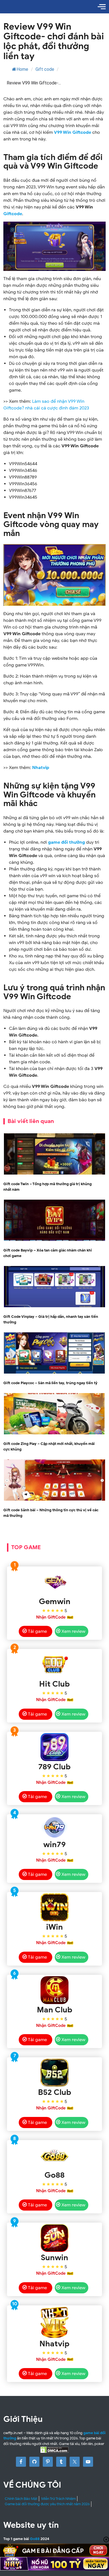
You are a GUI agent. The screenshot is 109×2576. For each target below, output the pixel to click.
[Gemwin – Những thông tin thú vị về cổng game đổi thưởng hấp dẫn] (54, 1582)
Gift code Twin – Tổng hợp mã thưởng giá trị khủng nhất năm (48, 1187)
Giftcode (13, 214)
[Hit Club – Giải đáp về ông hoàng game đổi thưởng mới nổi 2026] (54, 1664)
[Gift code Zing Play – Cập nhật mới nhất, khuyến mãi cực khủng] (54, 1433)
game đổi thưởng (67, 842)
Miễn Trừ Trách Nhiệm (59, 2499)
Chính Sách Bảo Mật (21, 2499)
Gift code (45, 69)
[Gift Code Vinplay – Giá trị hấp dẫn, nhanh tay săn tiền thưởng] (54, 1306)
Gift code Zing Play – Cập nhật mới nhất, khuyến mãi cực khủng (49, 1446)
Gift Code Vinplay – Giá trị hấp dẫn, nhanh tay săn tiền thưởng (51, 1319)
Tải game (37, 1631)
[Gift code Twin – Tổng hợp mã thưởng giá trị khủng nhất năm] (54, 1174)
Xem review (73, 1631)
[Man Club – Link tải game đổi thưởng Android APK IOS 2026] (54, 1990)
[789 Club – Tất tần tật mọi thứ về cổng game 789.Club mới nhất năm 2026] (54, 1747)
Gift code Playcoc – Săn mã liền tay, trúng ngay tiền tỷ (51, 1383)
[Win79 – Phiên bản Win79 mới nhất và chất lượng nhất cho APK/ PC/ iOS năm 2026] (54, 1827)
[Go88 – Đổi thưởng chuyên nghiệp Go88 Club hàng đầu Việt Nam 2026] (54, 2155)
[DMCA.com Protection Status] (54, 2450)
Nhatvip (41, 768)
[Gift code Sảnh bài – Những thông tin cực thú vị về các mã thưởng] (54, 1500)
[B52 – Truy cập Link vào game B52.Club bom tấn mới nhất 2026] (54, 2073)
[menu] (102, 7)
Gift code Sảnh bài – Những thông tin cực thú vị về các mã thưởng (51, 1513)
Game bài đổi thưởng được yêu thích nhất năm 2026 (47, 2504)
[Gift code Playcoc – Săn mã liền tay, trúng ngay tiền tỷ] (54, 1373)
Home (22, 69)
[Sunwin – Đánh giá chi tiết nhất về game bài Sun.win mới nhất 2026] (54, 2238)
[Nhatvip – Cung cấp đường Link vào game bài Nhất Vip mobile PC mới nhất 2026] (54, 2322)
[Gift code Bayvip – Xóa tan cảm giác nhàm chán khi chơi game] (54, 1240)
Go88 (35, 2539)
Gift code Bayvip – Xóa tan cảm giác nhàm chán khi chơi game (48, 1253)
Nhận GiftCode (51, 1617)
